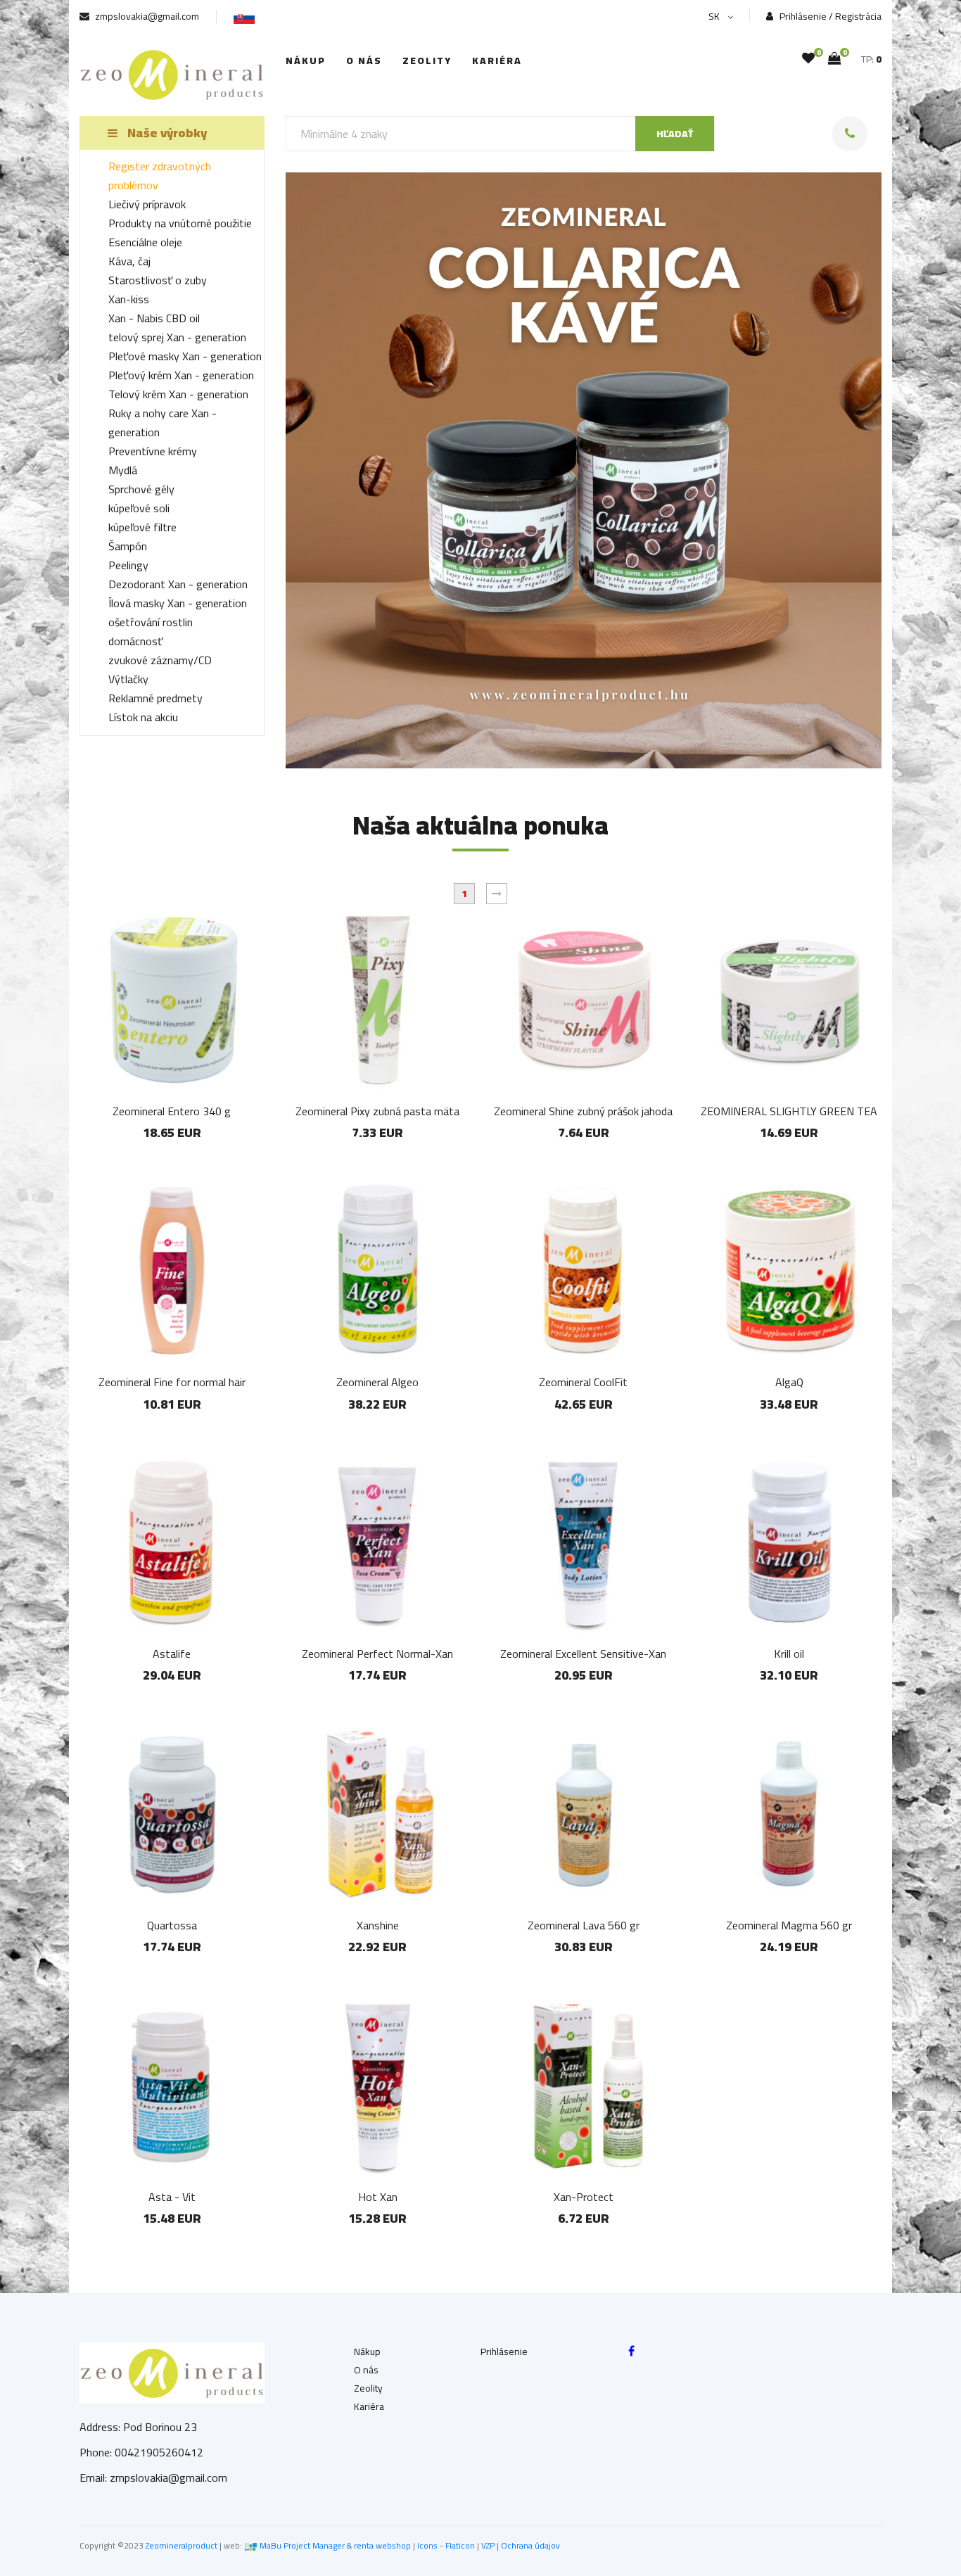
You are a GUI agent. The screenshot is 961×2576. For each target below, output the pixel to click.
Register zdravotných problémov (160, 176)
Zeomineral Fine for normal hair (172, 1382)
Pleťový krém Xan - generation (181, 375)
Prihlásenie (504, 2352)
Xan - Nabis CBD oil (154, 318)
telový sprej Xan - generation (177, 337)
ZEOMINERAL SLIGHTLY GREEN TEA (789, 1111)
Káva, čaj (129, 261)
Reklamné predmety (155, 698)
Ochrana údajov (530, 2545)
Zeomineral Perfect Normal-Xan (377, 1654)
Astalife (172, 1654)
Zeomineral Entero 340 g (172, 1111)
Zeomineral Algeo (377, 1382)
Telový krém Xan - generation (178, 394)
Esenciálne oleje (145, 242)
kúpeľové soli (139, 508)
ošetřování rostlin (151, 622)
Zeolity (427, 61)
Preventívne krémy (153, 451)
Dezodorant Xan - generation (178, 584)
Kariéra (497, 61)
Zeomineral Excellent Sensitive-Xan (583, 1654)
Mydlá (123, 470)
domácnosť (135, 641)
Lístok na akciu (143, 717)
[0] (808, 58)
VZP (488, 2545)
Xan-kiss (129, 299)
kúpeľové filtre (142, 527)
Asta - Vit (172, 2197)
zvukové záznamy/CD (160, 660)
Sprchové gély (141, 489)
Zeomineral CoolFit (583, 1382)
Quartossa (172, 1925)
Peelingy (128, 565)
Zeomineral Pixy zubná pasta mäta (377, 1111)
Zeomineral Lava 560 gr (584, 1925)
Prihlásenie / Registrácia (829, 17)
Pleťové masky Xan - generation (185, 356)
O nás (364, 61)
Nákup (306, 61)
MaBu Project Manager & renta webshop (335, 2545)
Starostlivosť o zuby (158, 280)
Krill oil (789, 1654)
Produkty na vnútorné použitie (180, 223)
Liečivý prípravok (147, 204)
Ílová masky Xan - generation (178, 603)
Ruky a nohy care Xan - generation (163, 423)
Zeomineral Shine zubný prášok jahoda (583, 1111)
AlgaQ (789, 1382)
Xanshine (378, 1925)
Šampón (128, 546)
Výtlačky (128, 679)
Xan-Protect (584, 2197)
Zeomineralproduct (182, 2545)
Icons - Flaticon (446, 2545)
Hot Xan (378, 2197)
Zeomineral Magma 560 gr (789, 1925)
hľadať (675, 134)
